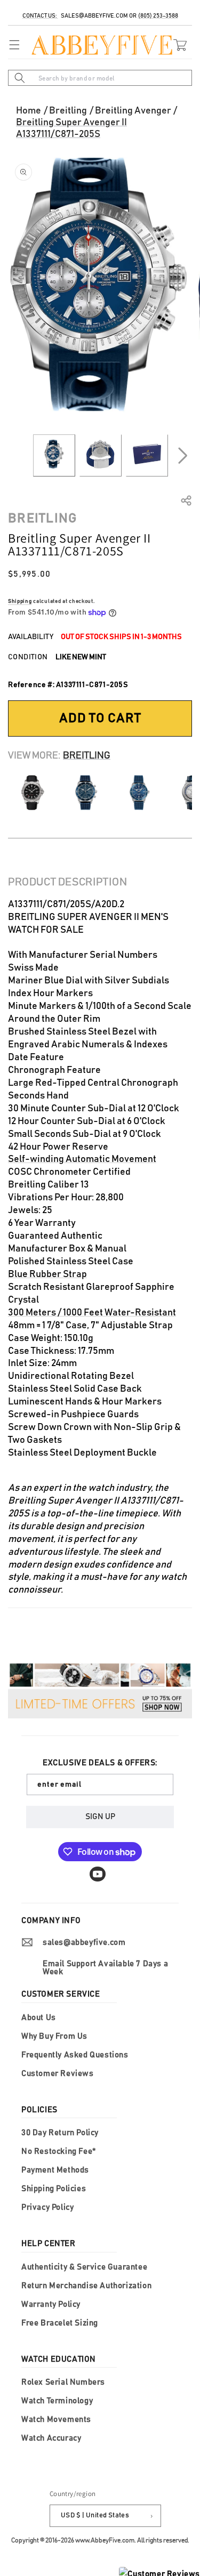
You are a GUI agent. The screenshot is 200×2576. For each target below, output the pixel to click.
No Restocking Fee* (59, 2151)
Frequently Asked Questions (75, 2055)
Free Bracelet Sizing (60, 2323)
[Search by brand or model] (20, 78)
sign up (100, 1817)
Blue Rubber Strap (47, 1274)
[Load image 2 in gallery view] (101, 455)
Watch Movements (56, 2420)
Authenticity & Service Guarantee (84, 2267)
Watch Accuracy (51, 2438)
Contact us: (40, 16)
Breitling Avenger (133, 111)
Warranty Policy (51, 2304)
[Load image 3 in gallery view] (147, 455)
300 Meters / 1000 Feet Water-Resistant (92, 1313)
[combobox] (100, 78)
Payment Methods (55, 2170)
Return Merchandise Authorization (86, 2286)
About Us (39, 2018)
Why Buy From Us (54, 2036)
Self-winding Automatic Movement (82, 1159)
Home (29, 111)
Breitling (68, 111)
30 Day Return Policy (60, 2133)
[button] (12, 45)
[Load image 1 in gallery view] (54, 455)
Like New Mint (81, 657)
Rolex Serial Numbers (63, 2382)
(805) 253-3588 (158, 16)
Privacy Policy (47, 2207)
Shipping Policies (54, 2189)
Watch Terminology (57, 2401)
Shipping (20, 601)
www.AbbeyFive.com (105, 2540)
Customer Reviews (58, 2074)
